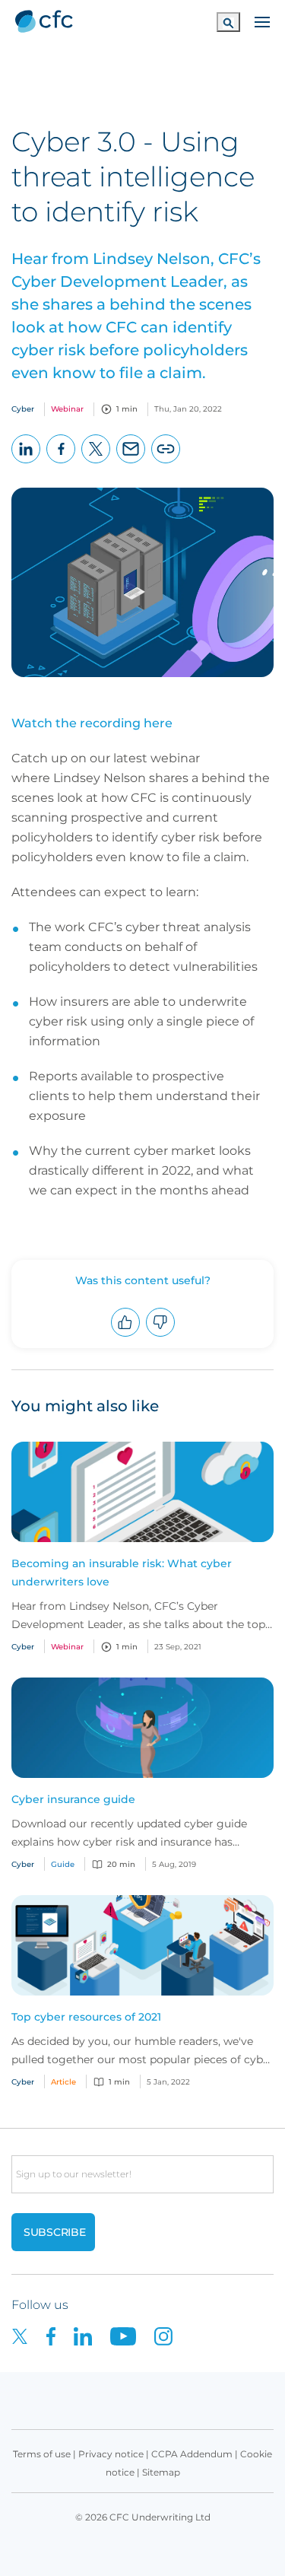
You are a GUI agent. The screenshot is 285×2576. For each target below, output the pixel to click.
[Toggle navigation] (262, 21)
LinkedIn (26, 463)
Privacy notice (111, 2454)
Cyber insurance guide (73, 1799)
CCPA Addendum (192, 2454)
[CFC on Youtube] (132, 2335)
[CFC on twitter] (29, 2335)
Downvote (161, 1336)
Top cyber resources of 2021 (86, 2017)
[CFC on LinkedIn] (92, 2335)
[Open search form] (228, 22)
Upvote (126, 1336)
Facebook (61, 463)
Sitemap (161, 2472)
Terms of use (42, 2454)
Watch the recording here (92, 723)
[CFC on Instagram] (171, 2335)
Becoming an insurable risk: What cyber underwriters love (122, 1573)
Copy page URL (166, 463)
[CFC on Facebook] (60, 2335)
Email (131, 463)
